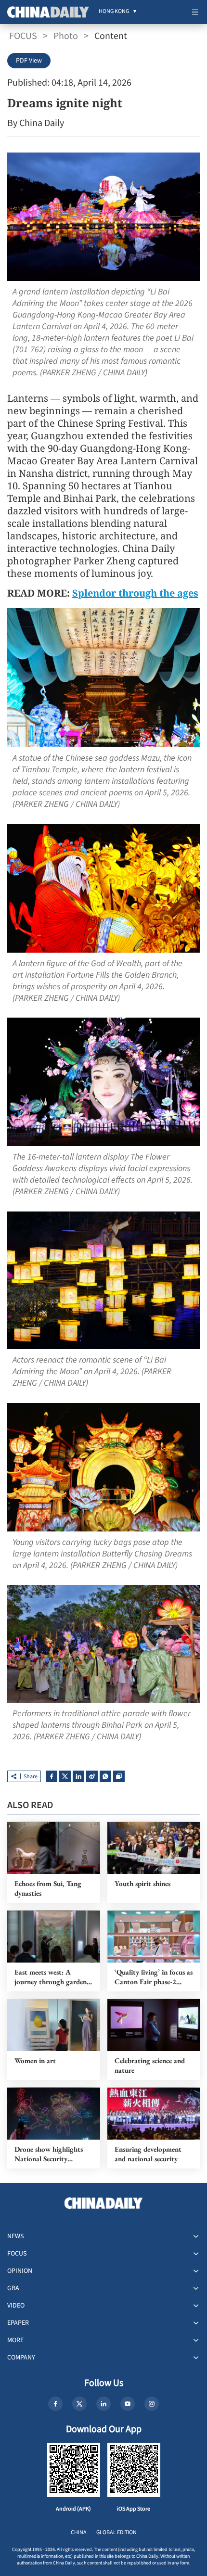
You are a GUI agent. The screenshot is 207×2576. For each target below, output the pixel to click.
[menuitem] (114, 12)
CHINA (79, 2532)
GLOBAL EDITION (116, 2532)
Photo (66, 36)
